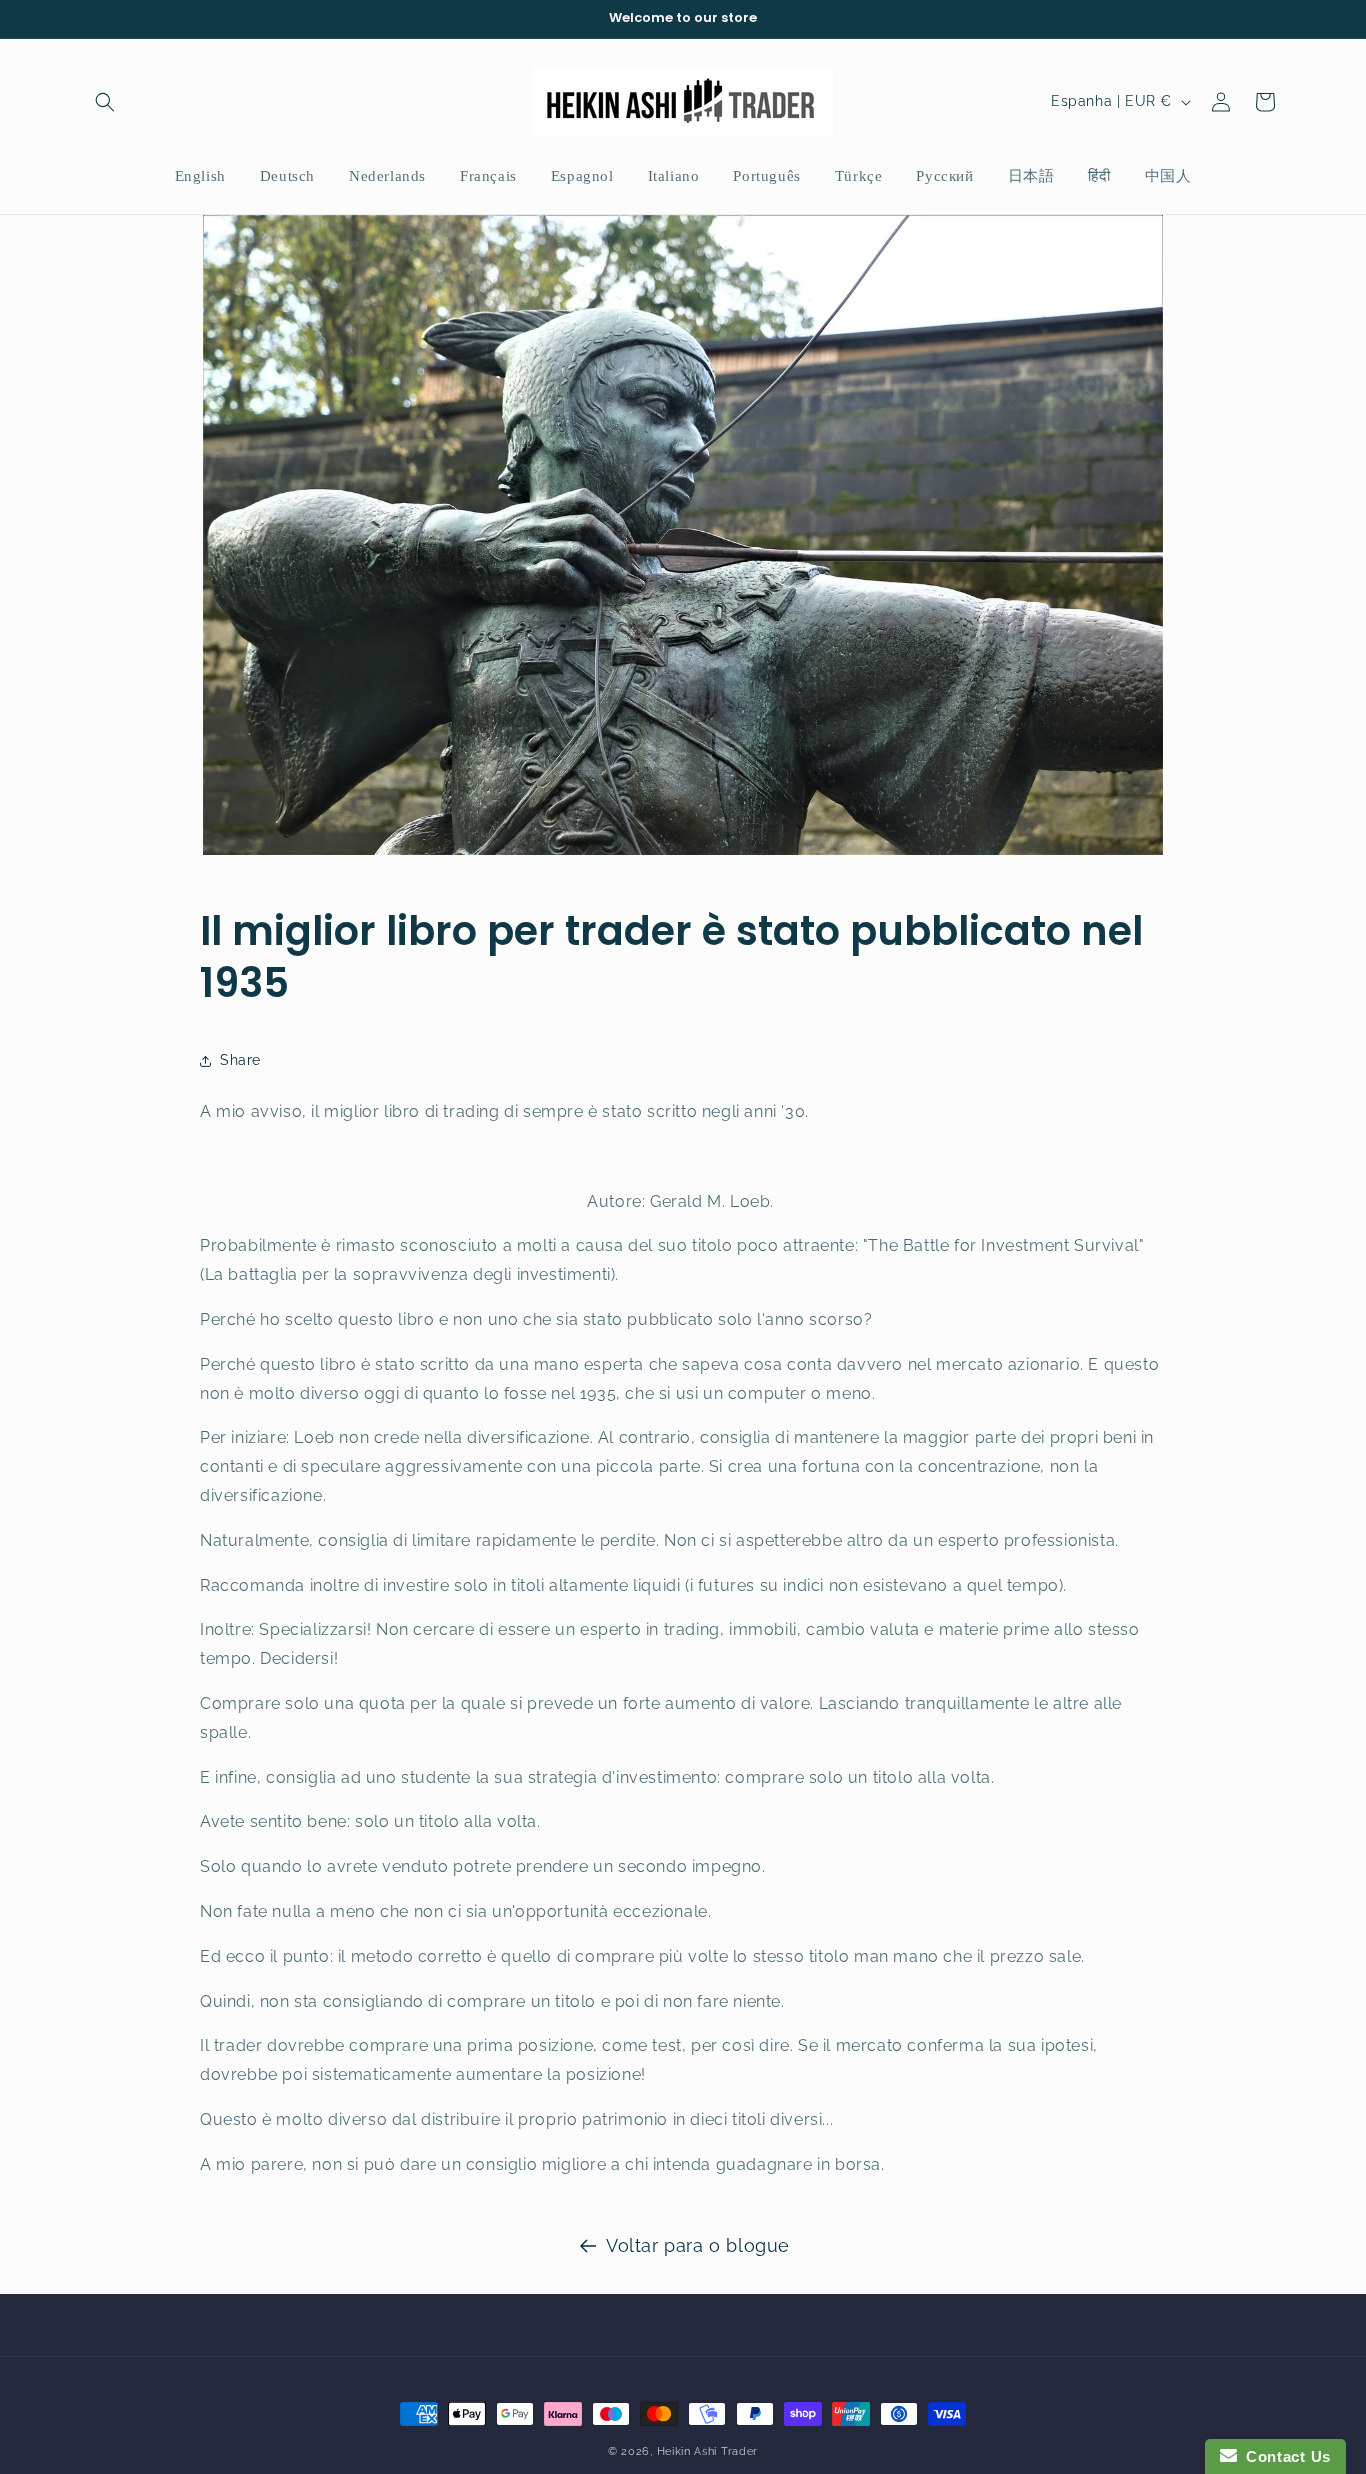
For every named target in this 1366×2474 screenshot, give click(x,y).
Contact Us (1284, 2456)
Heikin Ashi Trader (708, 2451)
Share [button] (240, 1060)
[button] (105, 102)
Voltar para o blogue (698, 2245)
